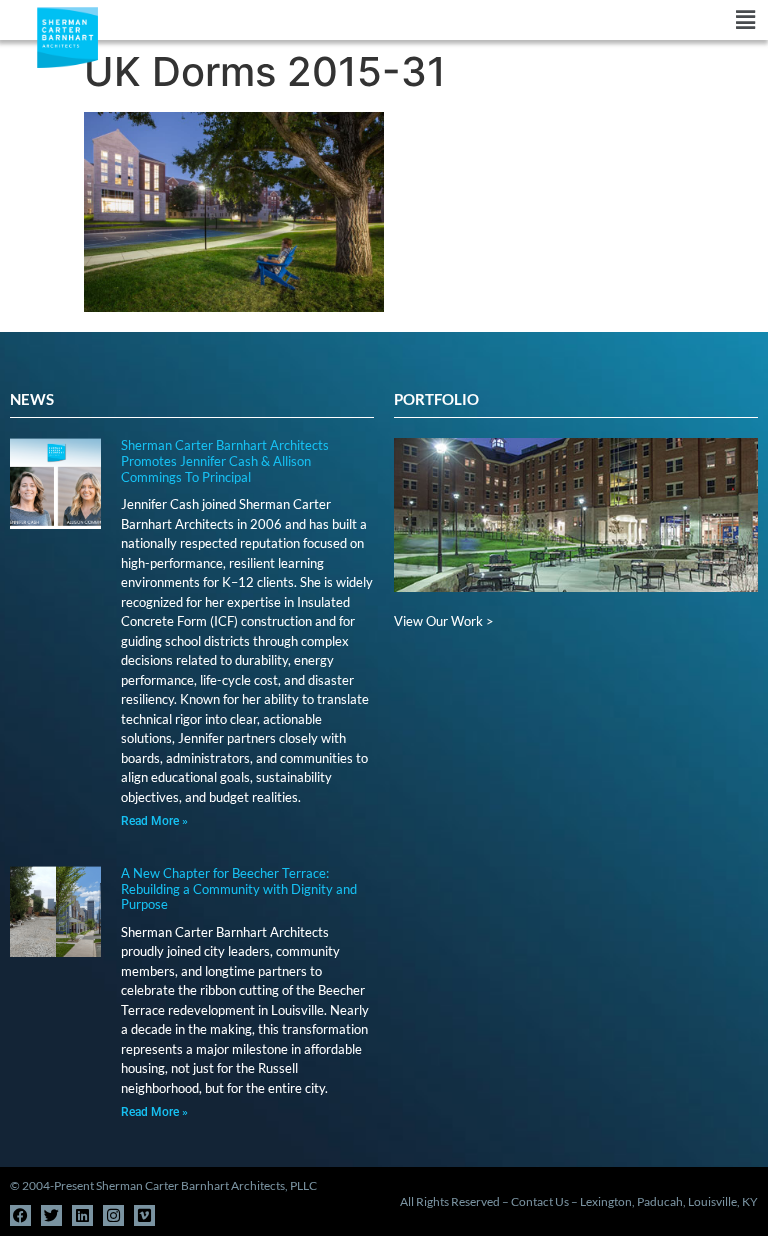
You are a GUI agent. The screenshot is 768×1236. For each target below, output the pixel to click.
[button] (460, 20)
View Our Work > (444, 621)
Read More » (154, 821)
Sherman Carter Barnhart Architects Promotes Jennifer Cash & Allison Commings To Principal (225, 460)
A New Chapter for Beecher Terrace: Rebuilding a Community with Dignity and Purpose (239, 888)
